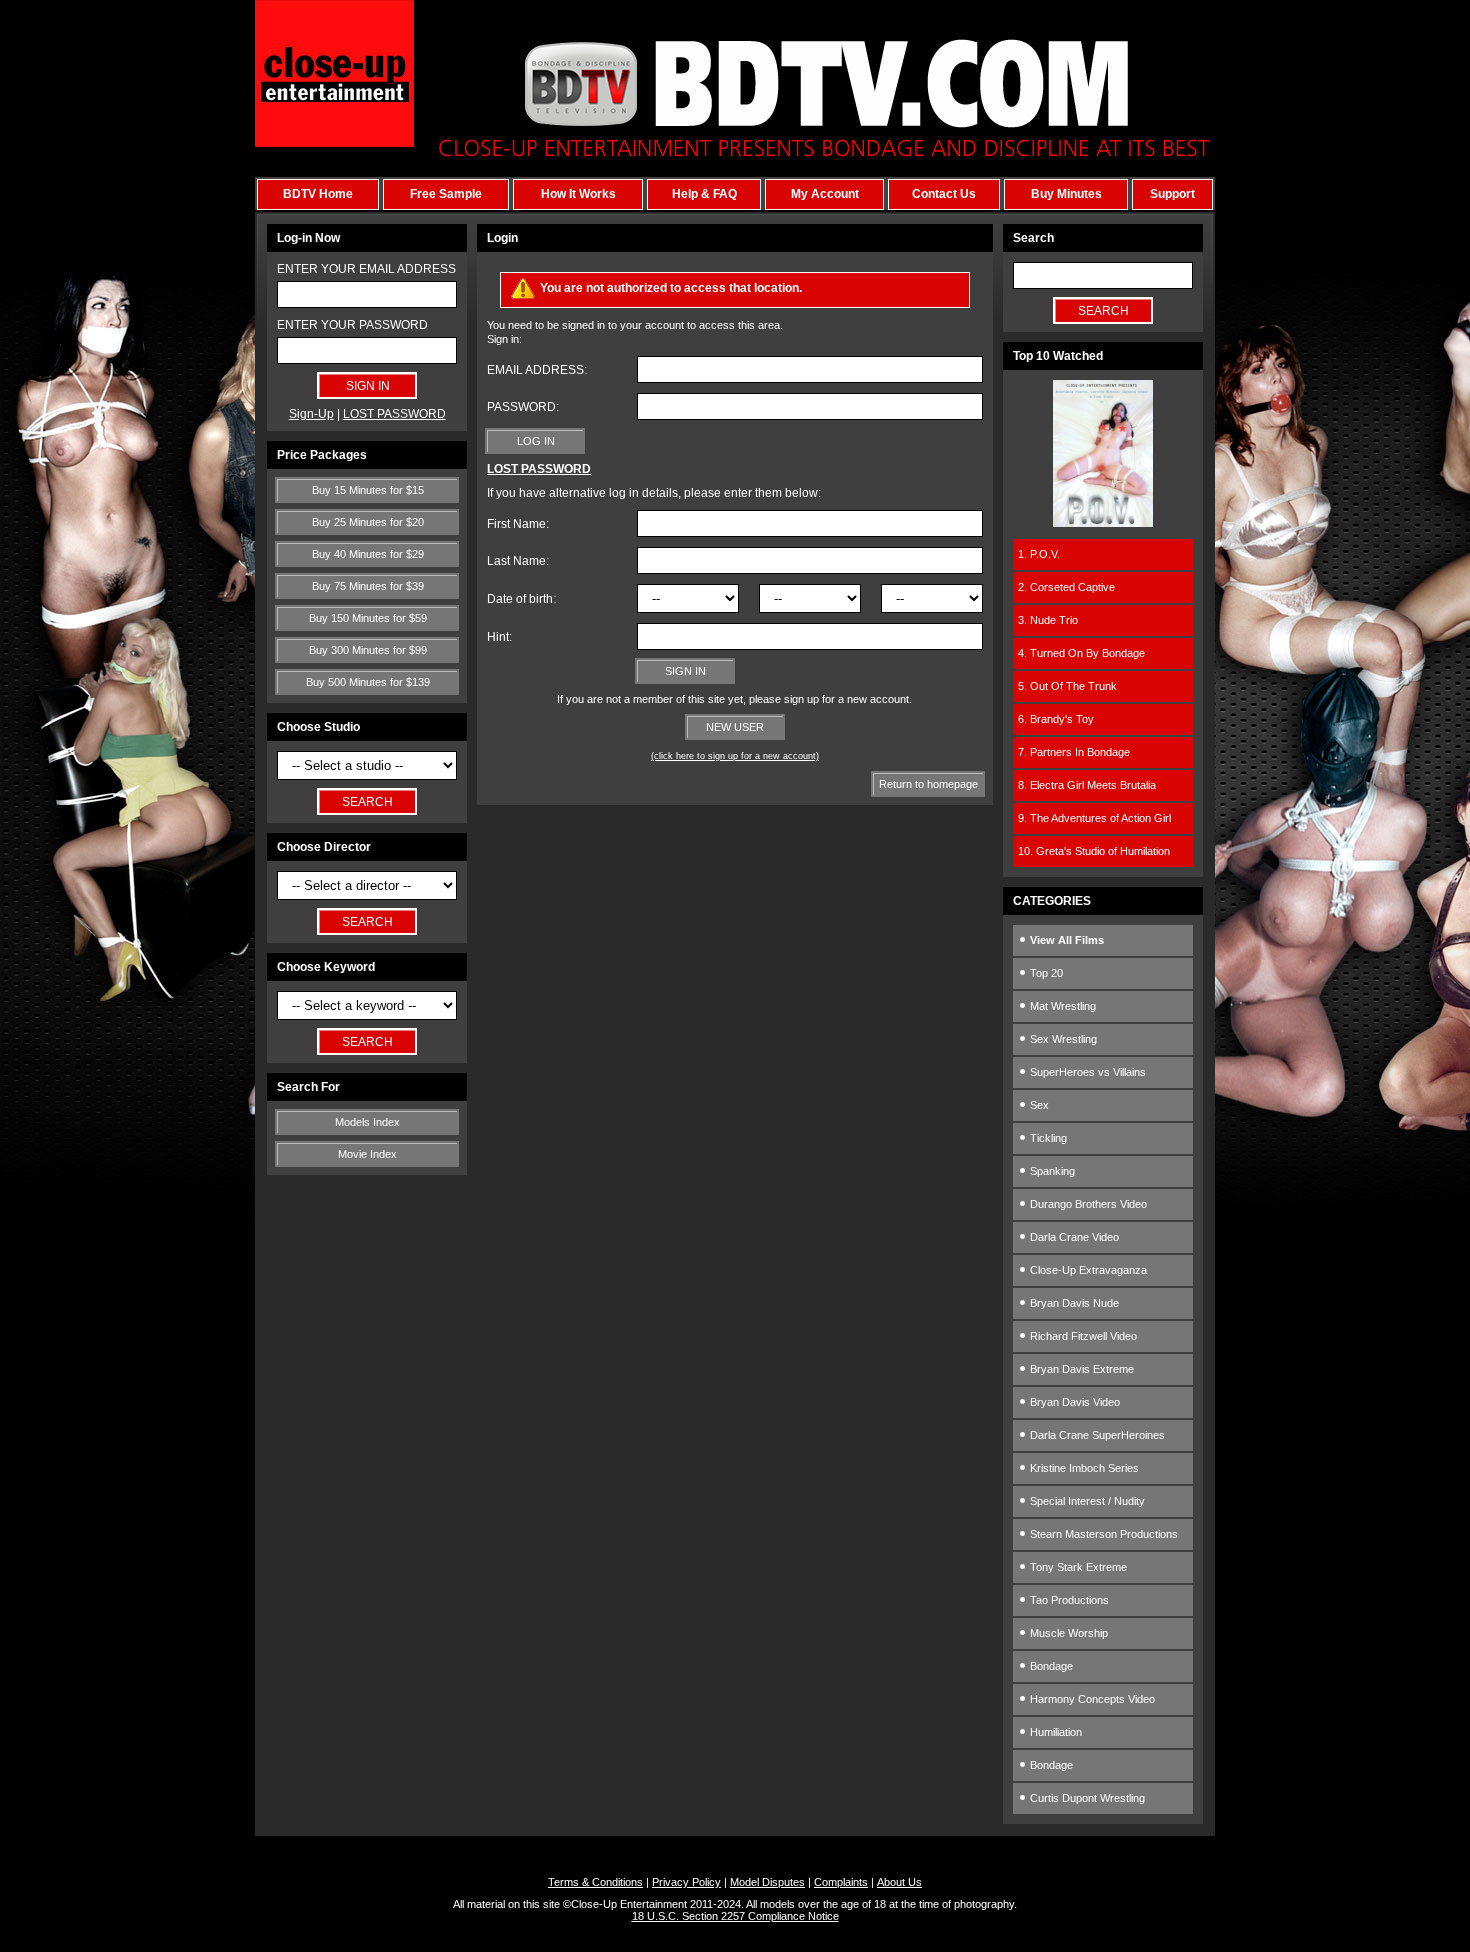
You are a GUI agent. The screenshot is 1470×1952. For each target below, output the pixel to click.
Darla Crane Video (1073, 1237)
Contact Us (944, 194)
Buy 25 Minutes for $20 (368, 522)
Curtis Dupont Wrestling (1086, 1798)
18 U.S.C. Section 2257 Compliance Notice (735, 1916)
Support (1172, 194)
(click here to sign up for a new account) (735, 756)
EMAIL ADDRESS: (537, 370)
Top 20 (1045, 973)
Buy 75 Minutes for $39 (368, 586)
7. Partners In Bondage (1074, 752)
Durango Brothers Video (1087, 1204)
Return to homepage (928, 784)
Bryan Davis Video (1073, 1402)
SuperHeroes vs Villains (1086, 1072)
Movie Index (367, 1154)
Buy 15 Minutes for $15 (368, 490)
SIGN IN (685, 671)
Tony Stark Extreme (1077, 1567)
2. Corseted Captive (1066, 587)
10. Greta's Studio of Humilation (1094, 851)
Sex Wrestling (1062, 1039)
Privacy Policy (686, 1882)
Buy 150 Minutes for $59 (368, 618)
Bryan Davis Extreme (1080, 1369)
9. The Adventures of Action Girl (1094, 818)
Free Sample (446, 194)
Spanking (1051, 1171)
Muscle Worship (1067, 1633)
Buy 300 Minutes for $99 (368, 650)
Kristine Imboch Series (1083, 1468)
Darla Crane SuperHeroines (1096, 1435)
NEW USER (735, 727)
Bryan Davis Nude (1073, 1303)
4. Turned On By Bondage (1081, 653)
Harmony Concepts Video (1091, 1699)
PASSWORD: (523, 407)
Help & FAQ (704, 194)
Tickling (1047, 1138)
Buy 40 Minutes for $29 (368, 554)
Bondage (1050, 1666)
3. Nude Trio (1048, 620)
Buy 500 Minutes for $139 (368, 682)
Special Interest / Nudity (1086, 1501)
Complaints (841, 1882)
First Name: (518, 524)
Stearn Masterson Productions (1102, 1534)
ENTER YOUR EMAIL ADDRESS (366, 269)
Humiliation (1054, 1732)
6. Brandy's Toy (1056, 719)
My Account (825, 194)
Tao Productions (1068, 1600)
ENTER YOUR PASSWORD (352, 325)
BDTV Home (318, 194)
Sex (1038, 1105)
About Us (899, 1882)
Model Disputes (767, 1882)
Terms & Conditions (595, 1882)
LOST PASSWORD (394, 414)
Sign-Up (311, 414)
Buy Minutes (1066, 194)
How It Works (578, 194)
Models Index (367, 1122)
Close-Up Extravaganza (1087, 1270)
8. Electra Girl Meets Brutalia (1087, 785)
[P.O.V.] (1103, 523)
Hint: (499, 637)
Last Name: (518, 561)
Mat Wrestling (1061, 1006)
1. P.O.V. (1039, 554)
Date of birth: (521, 599)
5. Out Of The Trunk (1067, 686)
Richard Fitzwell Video (1082, 1336)
